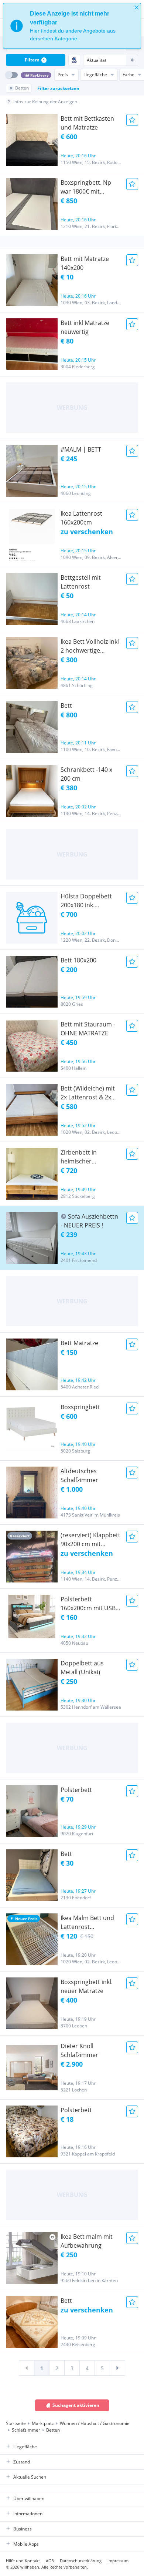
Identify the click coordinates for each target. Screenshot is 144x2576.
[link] (27, 2368)
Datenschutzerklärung (81, 2561)
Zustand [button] (22, 2462)
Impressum (118, 2561)
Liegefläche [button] (25, 2447)
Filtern (35, 60)
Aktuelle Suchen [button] (30, 2477)
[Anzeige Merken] (132, 120)
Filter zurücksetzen (58, 88)
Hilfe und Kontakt (23, 2561)
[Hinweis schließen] (137, 7)
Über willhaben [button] (29, 2498)
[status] (72, 26)
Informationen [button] (28, 2514)
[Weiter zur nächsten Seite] (117, 2368)
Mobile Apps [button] (26, 2544)
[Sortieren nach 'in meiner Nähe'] (74, 60)
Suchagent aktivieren (76, 2405)
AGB (50, 2561)
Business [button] (23, 2529)
